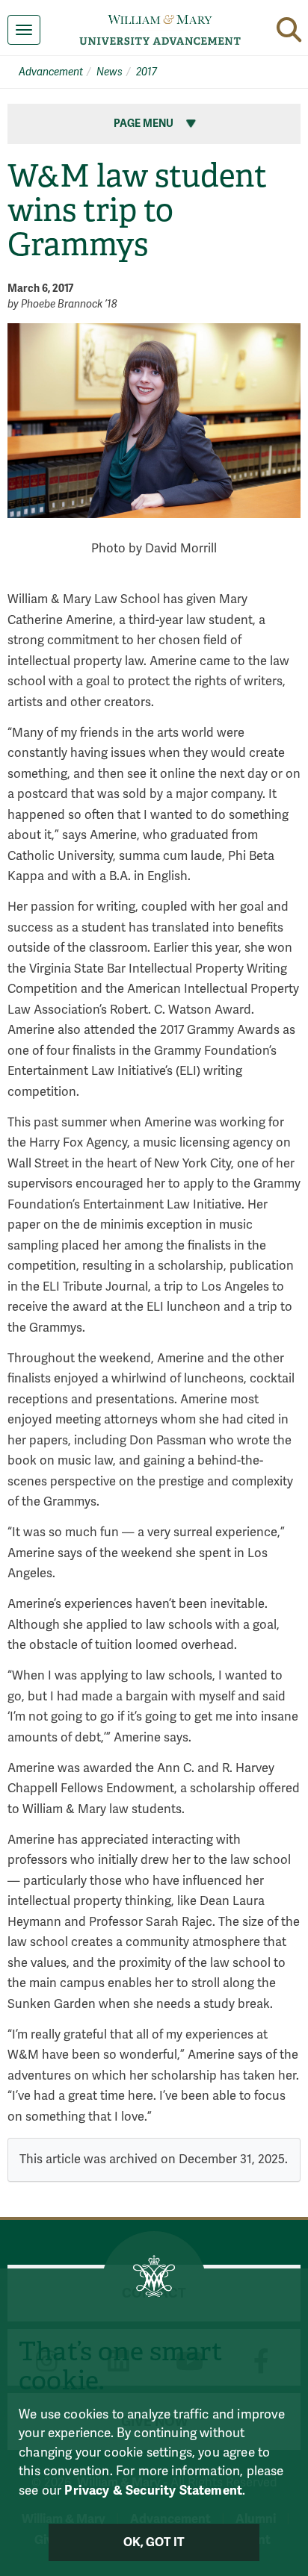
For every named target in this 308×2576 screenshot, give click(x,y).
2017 (147, 72)
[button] (289, 29)
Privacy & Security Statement (153, 2491)
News (110, 72)
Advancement (51, 72)
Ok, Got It (154, 2542)
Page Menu (145, 124)
